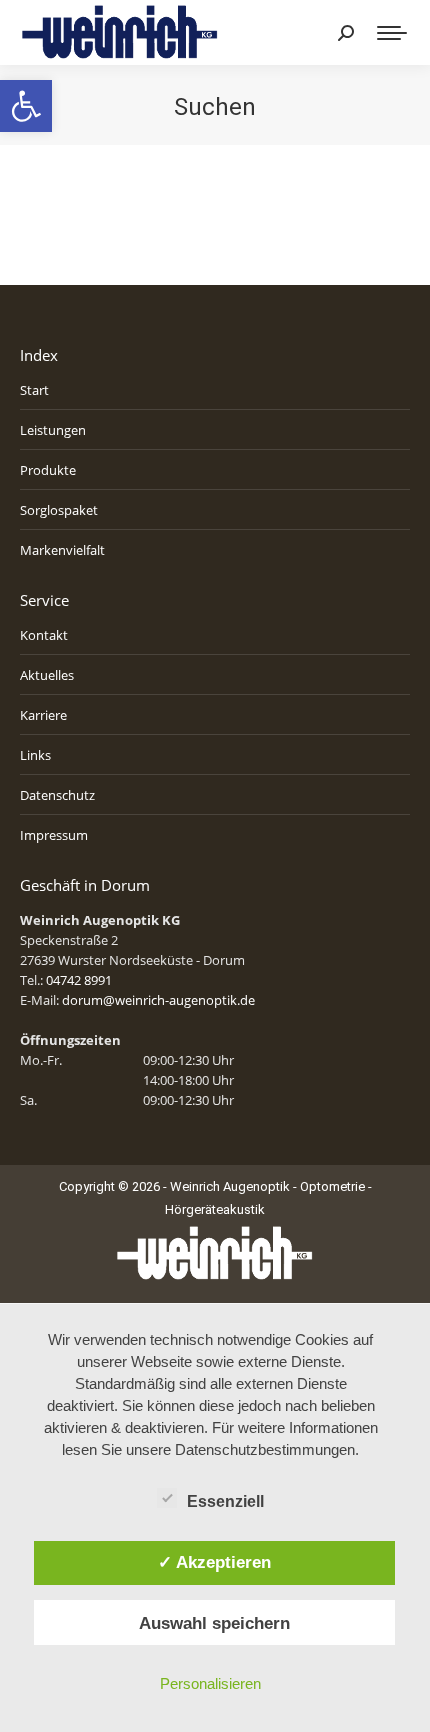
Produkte (48, 470)
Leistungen (53, 430)
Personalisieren (210, 1683)
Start (34, 390)
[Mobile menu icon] (392, 33)
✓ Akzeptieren (214, 1562)
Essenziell (225, 1501)
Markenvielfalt (62, 550)
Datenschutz (57, 795)
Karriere (43, 715)
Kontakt (44, 635)
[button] (26, 106)
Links (35, 755)
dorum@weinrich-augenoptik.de (158, 1000)
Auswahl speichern (214, 1623)
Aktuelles (47, 675)
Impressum (54, 835)
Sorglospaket (59, 510)
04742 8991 (79, 980)
